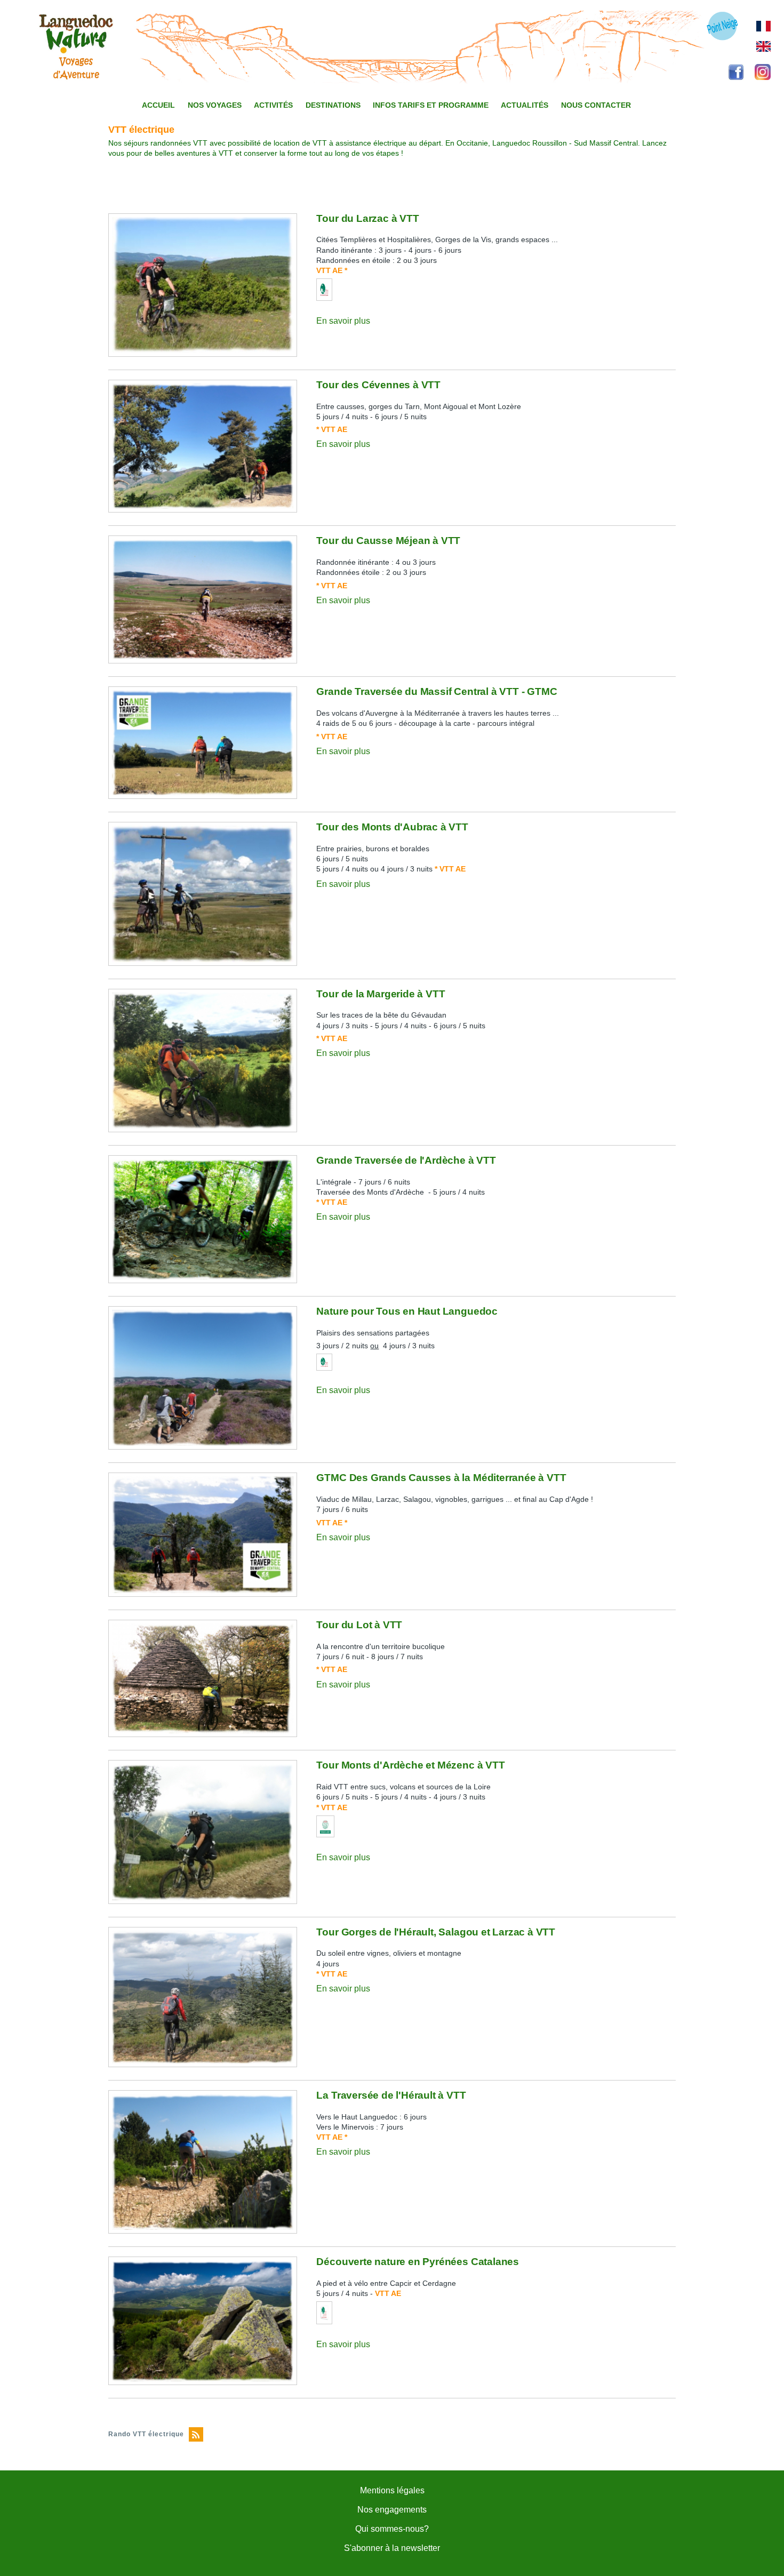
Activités (273, 105)
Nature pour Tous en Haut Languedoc (407, 1311)
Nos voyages (215, 105)
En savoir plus (343, 321)
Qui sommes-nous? (392, 2529)
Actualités (525, 105)
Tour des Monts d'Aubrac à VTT (392, 827)
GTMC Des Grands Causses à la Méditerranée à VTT (441, 1478)
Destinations (333, 105)
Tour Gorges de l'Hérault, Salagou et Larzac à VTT (436, 1932)
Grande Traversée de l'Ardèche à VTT (406, 1160)
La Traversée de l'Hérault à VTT (391, 2095)
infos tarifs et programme (431, 105)
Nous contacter (596, 105)
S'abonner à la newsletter (392, 2548)
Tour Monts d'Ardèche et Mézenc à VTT (410, 1765)
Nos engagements (392, 2510)
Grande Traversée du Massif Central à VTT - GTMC (437, 691)
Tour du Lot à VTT (359, 1625)
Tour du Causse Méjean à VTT (388, 541)
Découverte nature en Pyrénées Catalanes (418, 2262)
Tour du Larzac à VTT (367, 218)
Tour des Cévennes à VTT (378, 385)
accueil (158, 105)
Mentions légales (392, 2490)
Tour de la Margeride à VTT (381, 994)
